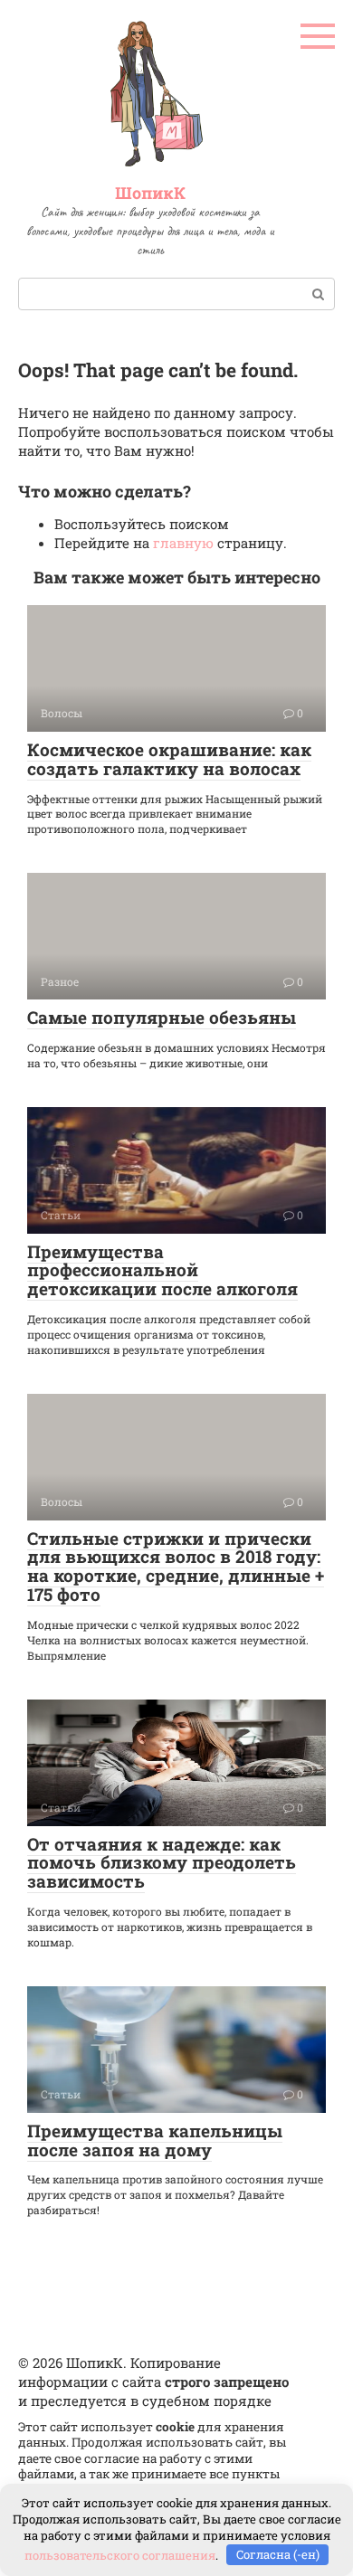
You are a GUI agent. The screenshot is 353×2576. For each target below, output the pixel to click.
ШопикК (150, 193)
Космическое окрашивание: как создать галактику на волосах (169, 759)
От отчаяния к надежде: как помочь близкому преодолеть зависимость (162, 1863)
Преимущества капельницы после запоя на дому (155, 2140)
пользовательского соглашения (120, 2554)
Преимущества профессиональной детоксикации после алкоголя (162, 1270)
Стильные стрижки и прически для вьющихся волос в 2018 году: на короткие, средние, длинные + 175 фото (176, 1567)
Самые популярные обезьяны (162, 1017)
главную (183, 543)
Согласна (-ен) (278, 2554)
